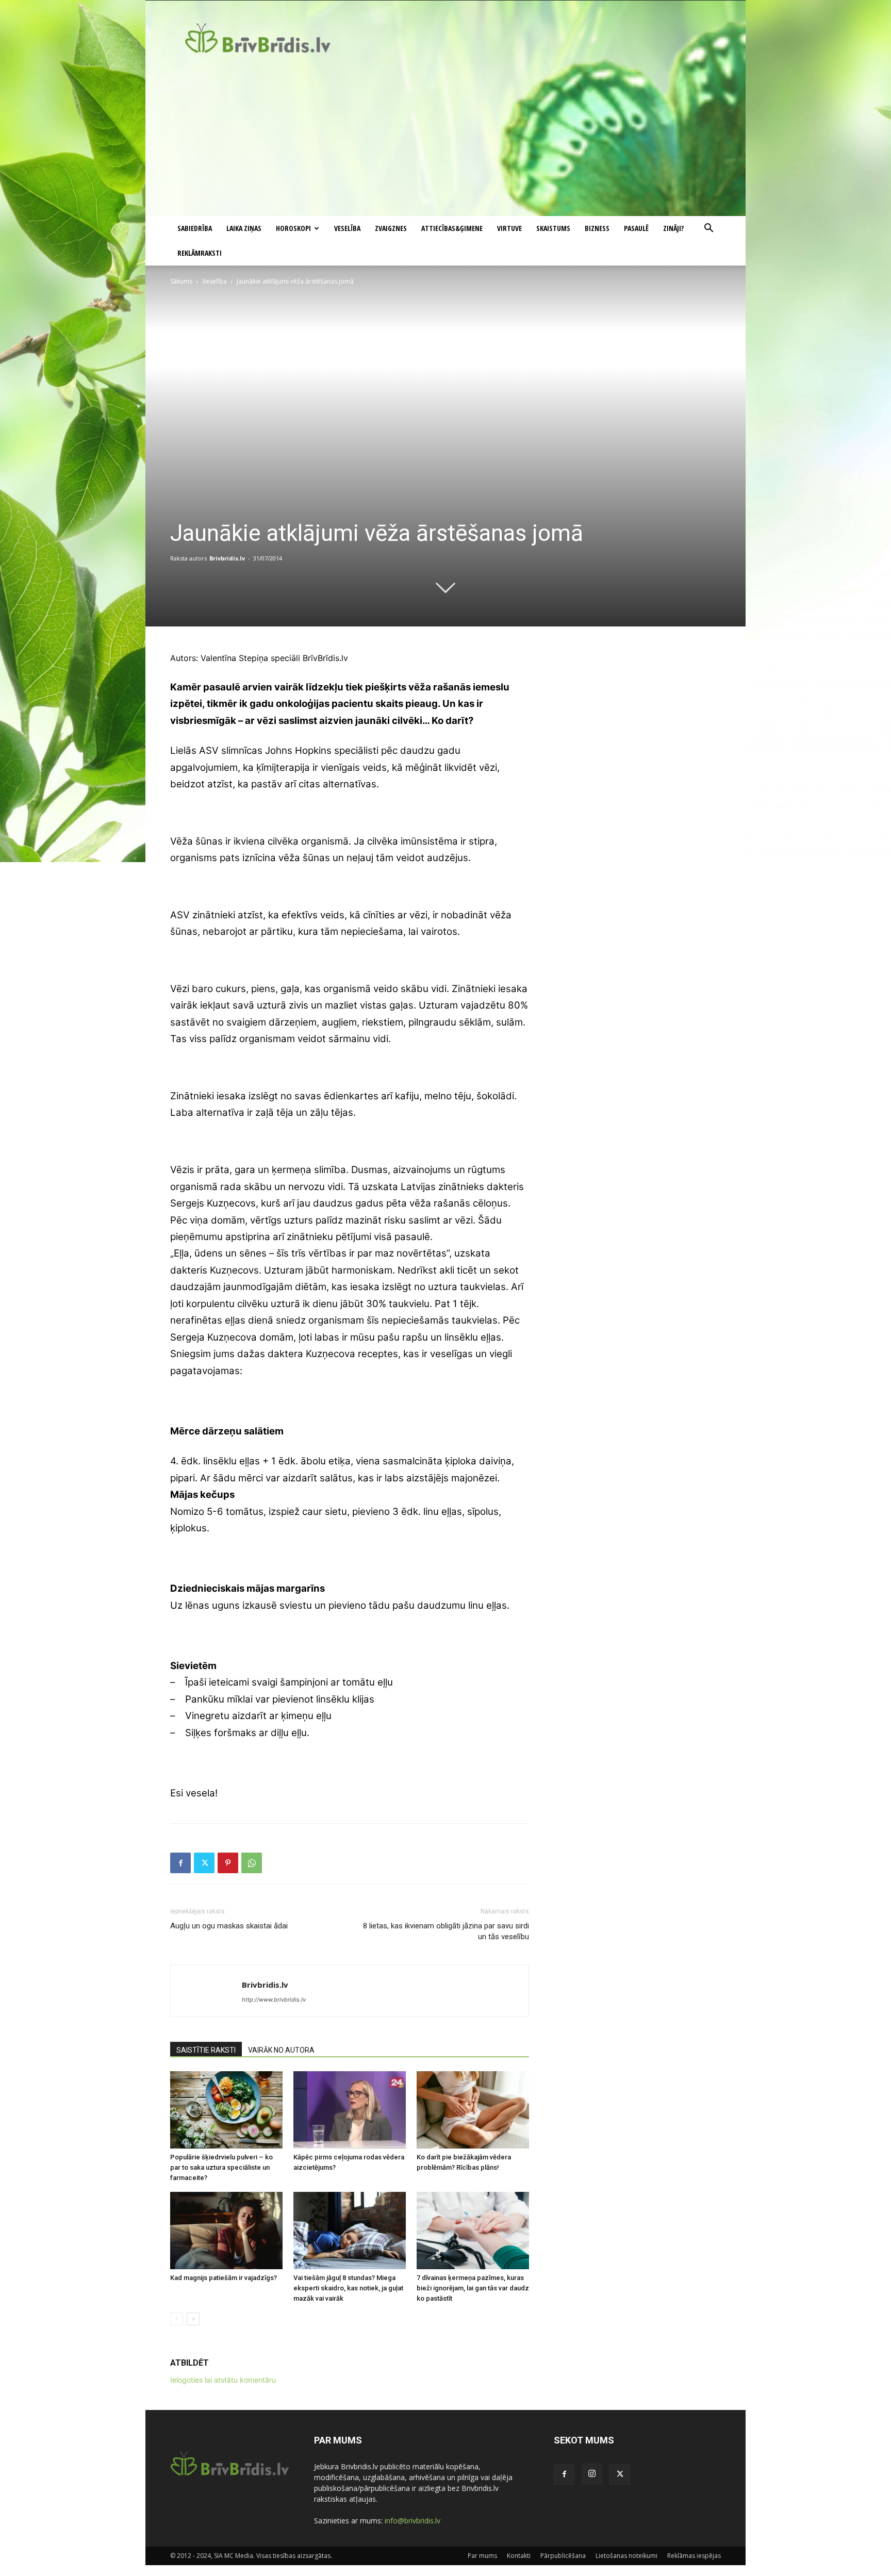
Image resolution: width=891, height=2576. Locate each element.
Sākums (181, 281)
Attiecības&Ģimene (452, 228)
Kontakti (519, 2556)
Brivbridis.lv (227, 558)
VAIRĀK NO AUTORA (281, 2050)
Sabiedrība (195, 228)
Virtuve (509, 228)
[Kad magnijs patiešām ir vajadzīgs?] (226, 2231)
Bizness (597, 228)
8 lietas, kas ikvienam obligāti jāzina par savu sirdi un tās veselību (446, 1931)
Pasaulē (636, 228)
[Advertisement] (445, 139)
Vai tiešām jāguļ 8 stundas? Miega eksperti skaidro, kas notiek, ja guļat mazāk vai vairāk (348, 2288)
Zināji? (673, 228)
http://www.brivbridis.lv (274, 2000)
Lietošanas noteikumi (626, 2556)
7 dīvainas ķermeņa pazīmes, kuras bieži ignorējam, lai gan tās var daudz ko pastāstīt (473, 2288)
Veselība (347, 228)
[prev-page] (177, 2319)
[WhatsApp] (252, 1863)
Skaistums (553, 228)
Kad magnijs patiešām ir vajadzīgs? (224, 2278)
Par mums (482, 2556)
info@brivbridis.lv (412, 2521)
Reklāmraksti (200, 253)
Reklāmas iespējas (694, 2556)
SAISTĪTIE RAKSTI (206, 2050)
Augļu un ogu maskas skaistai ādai (229, 1926)
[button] (708, 229)
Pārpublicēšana (563, 2556)
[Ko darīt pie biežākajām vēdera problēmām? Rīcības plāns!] (473, 2110)
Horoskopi (293, 228)
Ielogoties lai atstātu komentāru (223, 2380)
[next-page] (193, 2319)
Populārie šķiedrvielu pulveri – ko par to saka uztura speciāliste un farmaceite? (221, 2167)
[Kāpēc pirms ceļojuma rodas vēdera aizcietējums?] (350, 2110)
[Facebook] (180, 1863)
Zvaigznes (391, 228)
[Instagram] (592, 2474)
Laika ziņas (244, 228)
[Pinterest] (228, 1863)
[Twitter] (204, 1863)
